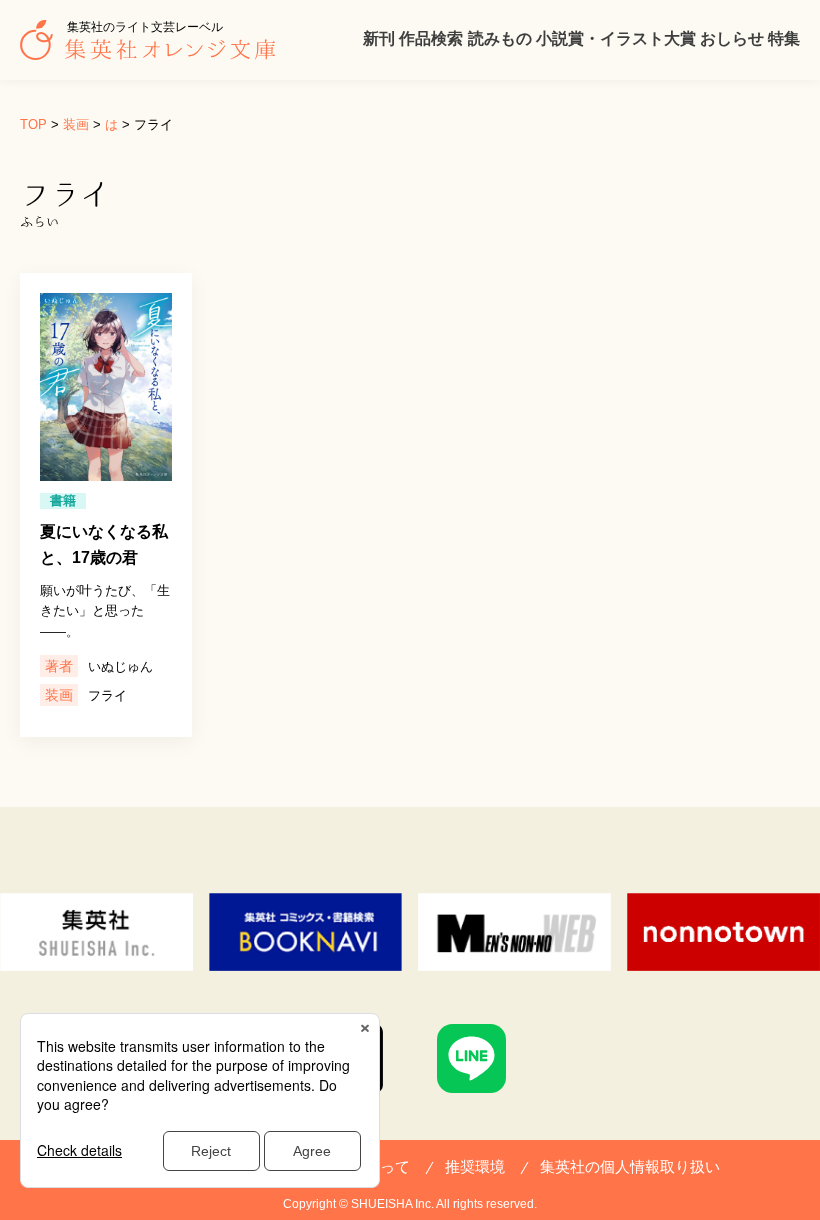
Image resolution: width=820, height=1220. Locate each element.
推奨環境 (475, 1166)
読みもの (500, 38)
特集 (784, 38)
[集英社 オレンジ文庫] (152, 50)
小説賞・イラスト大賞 (616, 38)
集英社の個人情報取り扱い (630, 1166)
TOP (33, 124)
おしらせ (732, 38)
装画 (76, 124)
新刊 (379, 38)
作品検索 (431, 38)
